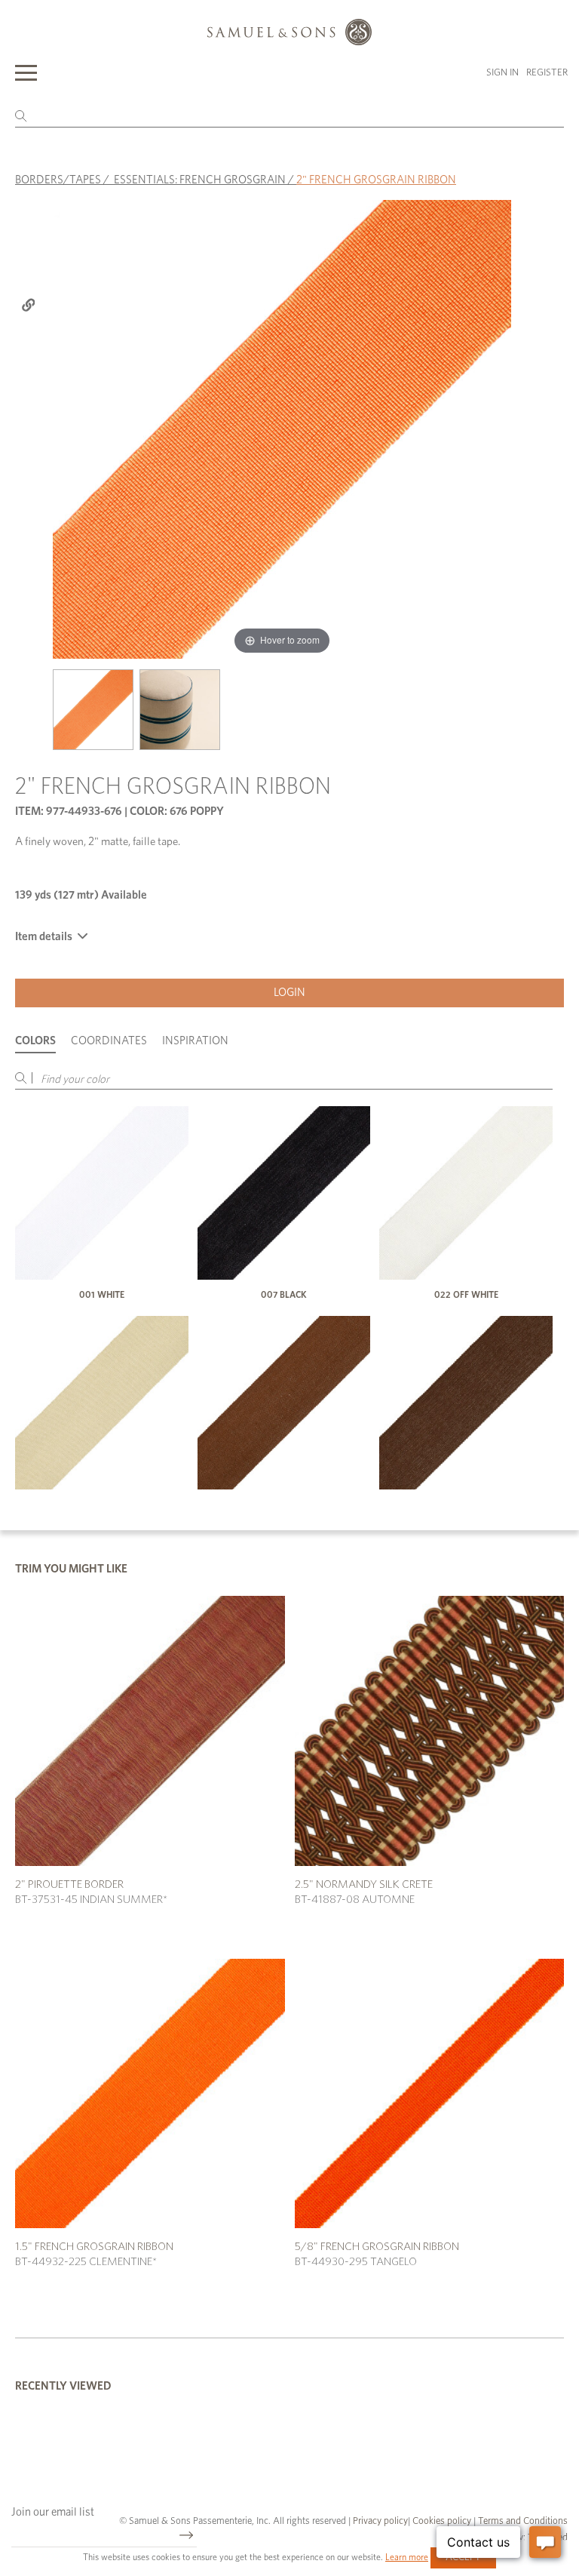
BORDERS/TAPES (58, 180)
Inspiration (195, 1041)
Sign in (502, 73)
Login (289, 993)
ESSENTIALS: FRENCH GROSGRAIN (200, 180)
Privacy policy (380, 2521)
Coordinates (109, 1041)
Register (547, 73)
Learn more (407, 2557)
